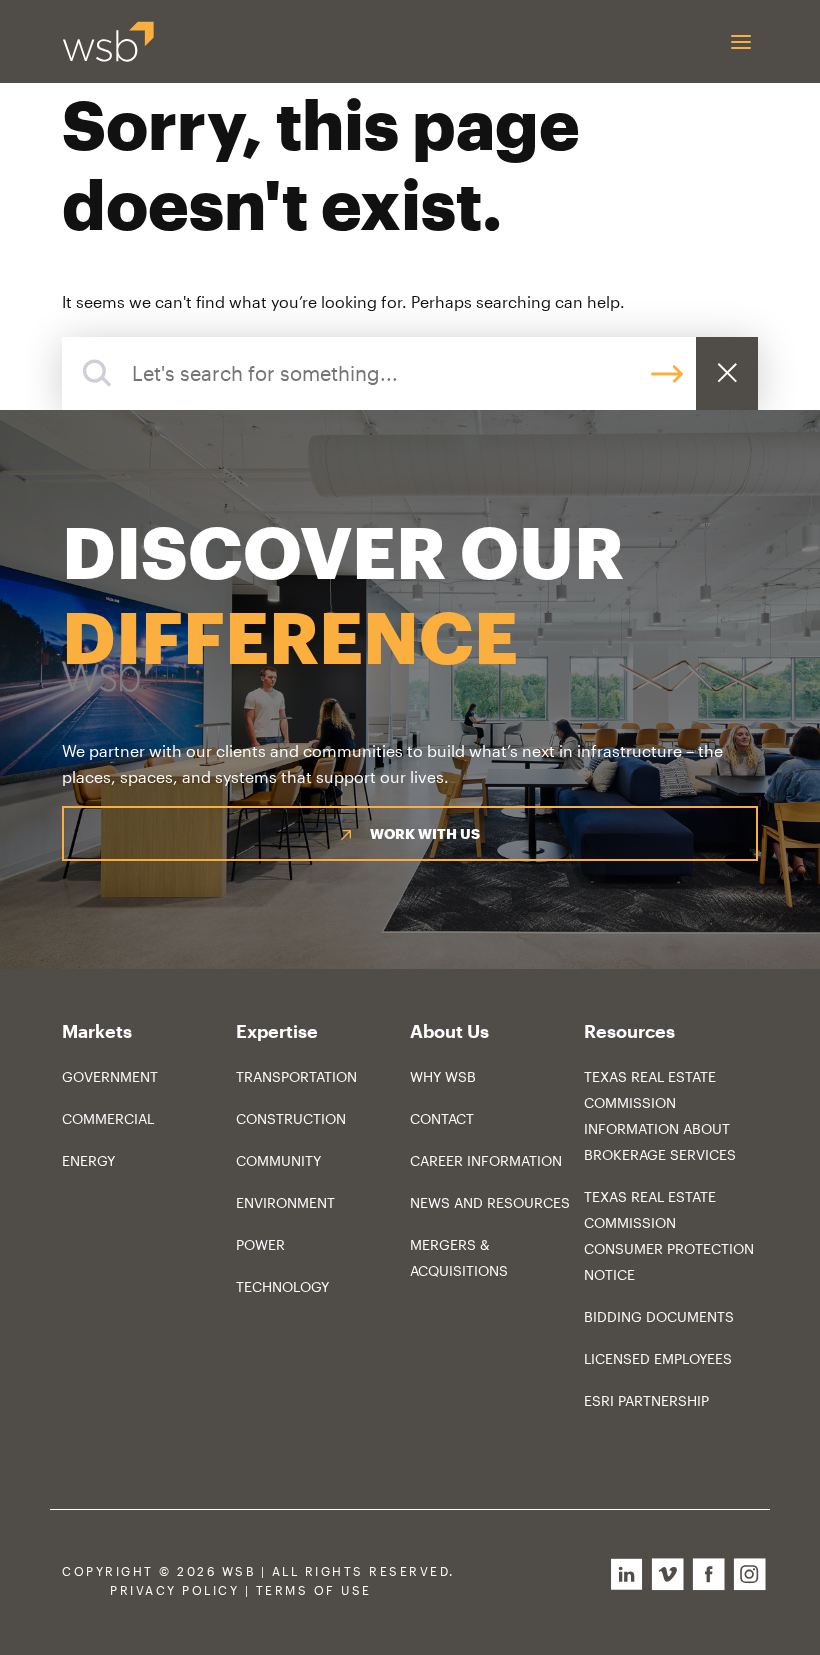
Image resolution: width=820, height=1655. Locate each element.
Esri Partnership (646, 1400)
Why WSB (443, 1076)
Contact (442, 1118)
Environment (285, 1202)
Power (260, 1244)
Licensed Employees (658, 1358)
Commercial (108, 1118)
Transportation (296, 1076)
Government (110, 1076)
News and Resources (490, 1202)
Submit (667, 373)
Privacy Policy (174, 1590)
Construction (291, 1118)
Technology (282, 1286)
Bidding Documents (659, 1316)
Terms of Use (314, 1590)
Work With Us (425, 833)
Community (278, 1160)
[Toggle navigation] (740, 41)
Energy (88, 1160)
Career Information (486, 1160)
